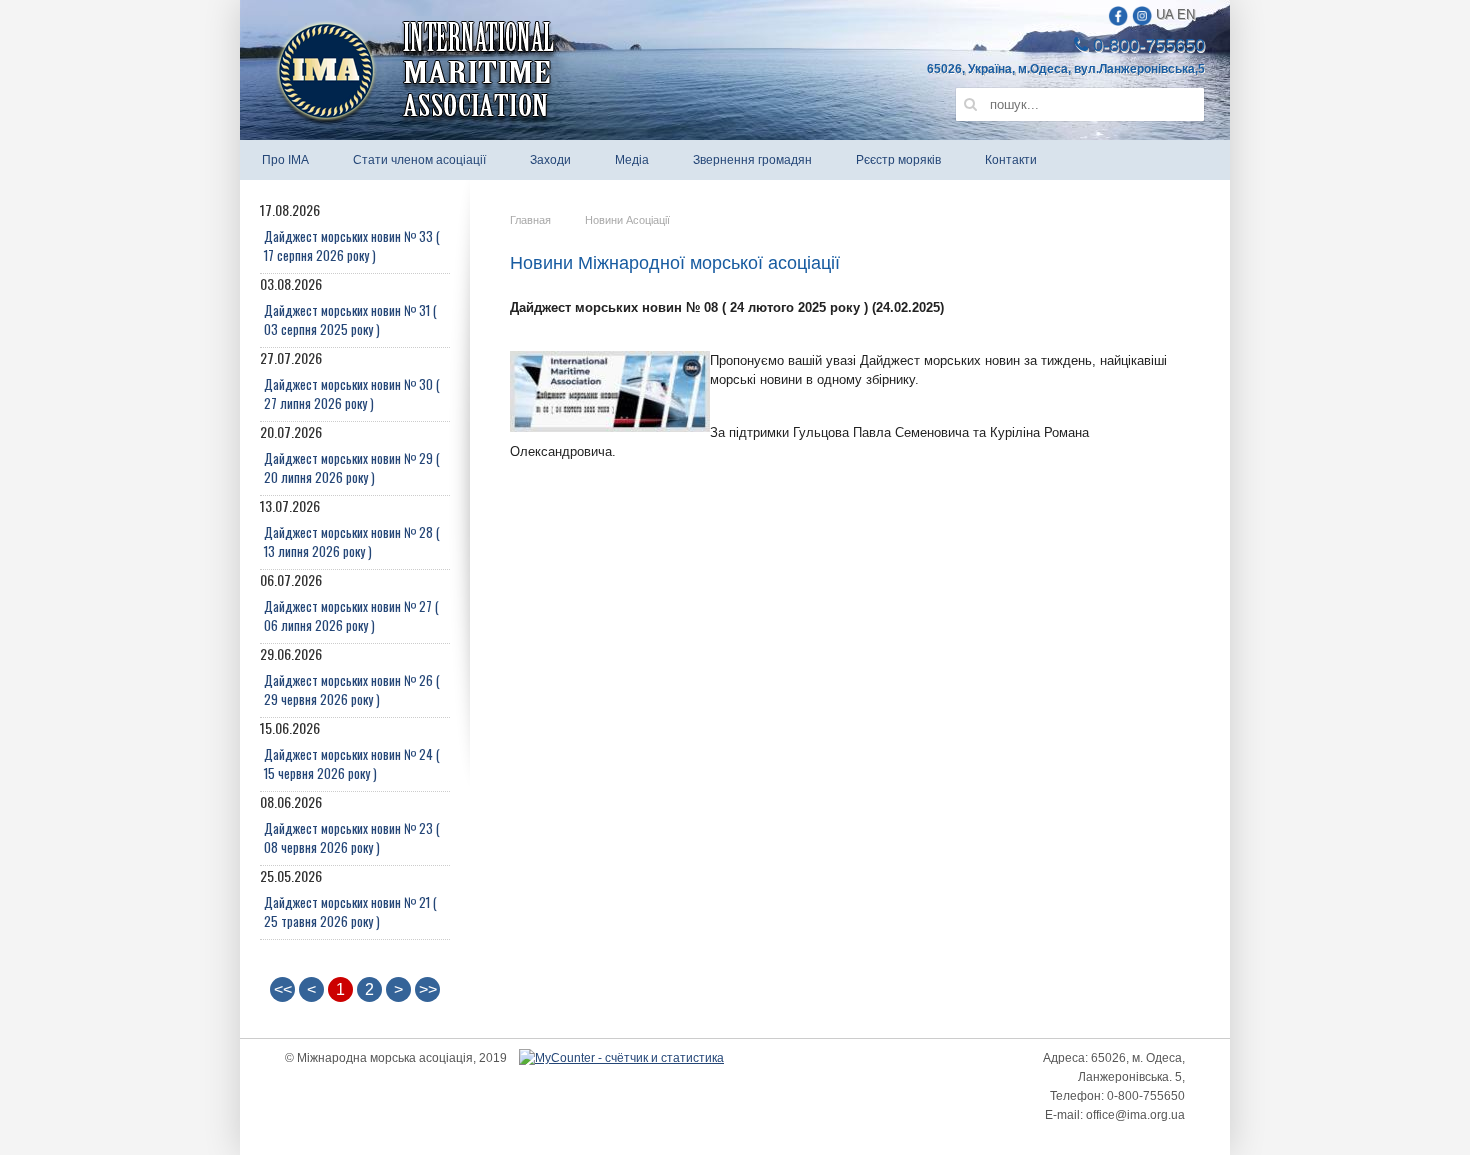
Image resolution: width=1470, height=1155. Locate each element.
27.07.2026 (350, 380)
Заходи (550, 160)
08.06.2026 (350, 824)
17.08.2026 (350, 232)
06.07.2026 (349, 602)
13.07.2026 (350, 528)
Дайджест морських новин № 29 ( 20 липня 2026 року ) (352, 467)
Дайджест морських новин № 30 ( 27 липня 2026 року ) (352, 393)
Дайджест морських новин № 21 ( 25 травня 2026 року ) (350, 911)
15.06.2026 (350, 750)
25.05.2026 (348, 898)
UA (1164, 14)
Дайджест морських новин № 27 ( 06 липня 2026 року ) (351, 615)
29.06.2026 (350, 676)
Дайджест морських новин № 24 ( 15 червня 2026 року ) (352, 763)
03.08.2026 (348, 306)
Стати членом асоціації (419, 160)
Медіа (632, 160)
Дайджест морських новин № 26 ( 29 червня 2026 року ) (352, 689)
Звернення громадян (752, 160)
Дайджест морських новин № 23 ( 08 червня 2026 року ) (352, 837)
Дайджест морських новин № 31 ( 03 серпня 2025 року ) (350, 319)
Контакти (1011, 160)
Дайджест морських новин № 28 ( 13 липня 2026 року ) (352, 541)
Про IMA (285, 160)
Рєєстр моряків (898, 160)
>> (428, 989)
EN (1186, 14)
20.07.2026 (350, 454)
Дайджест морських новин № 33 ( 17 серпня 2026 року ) (352, 245)
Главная (530, 220)
